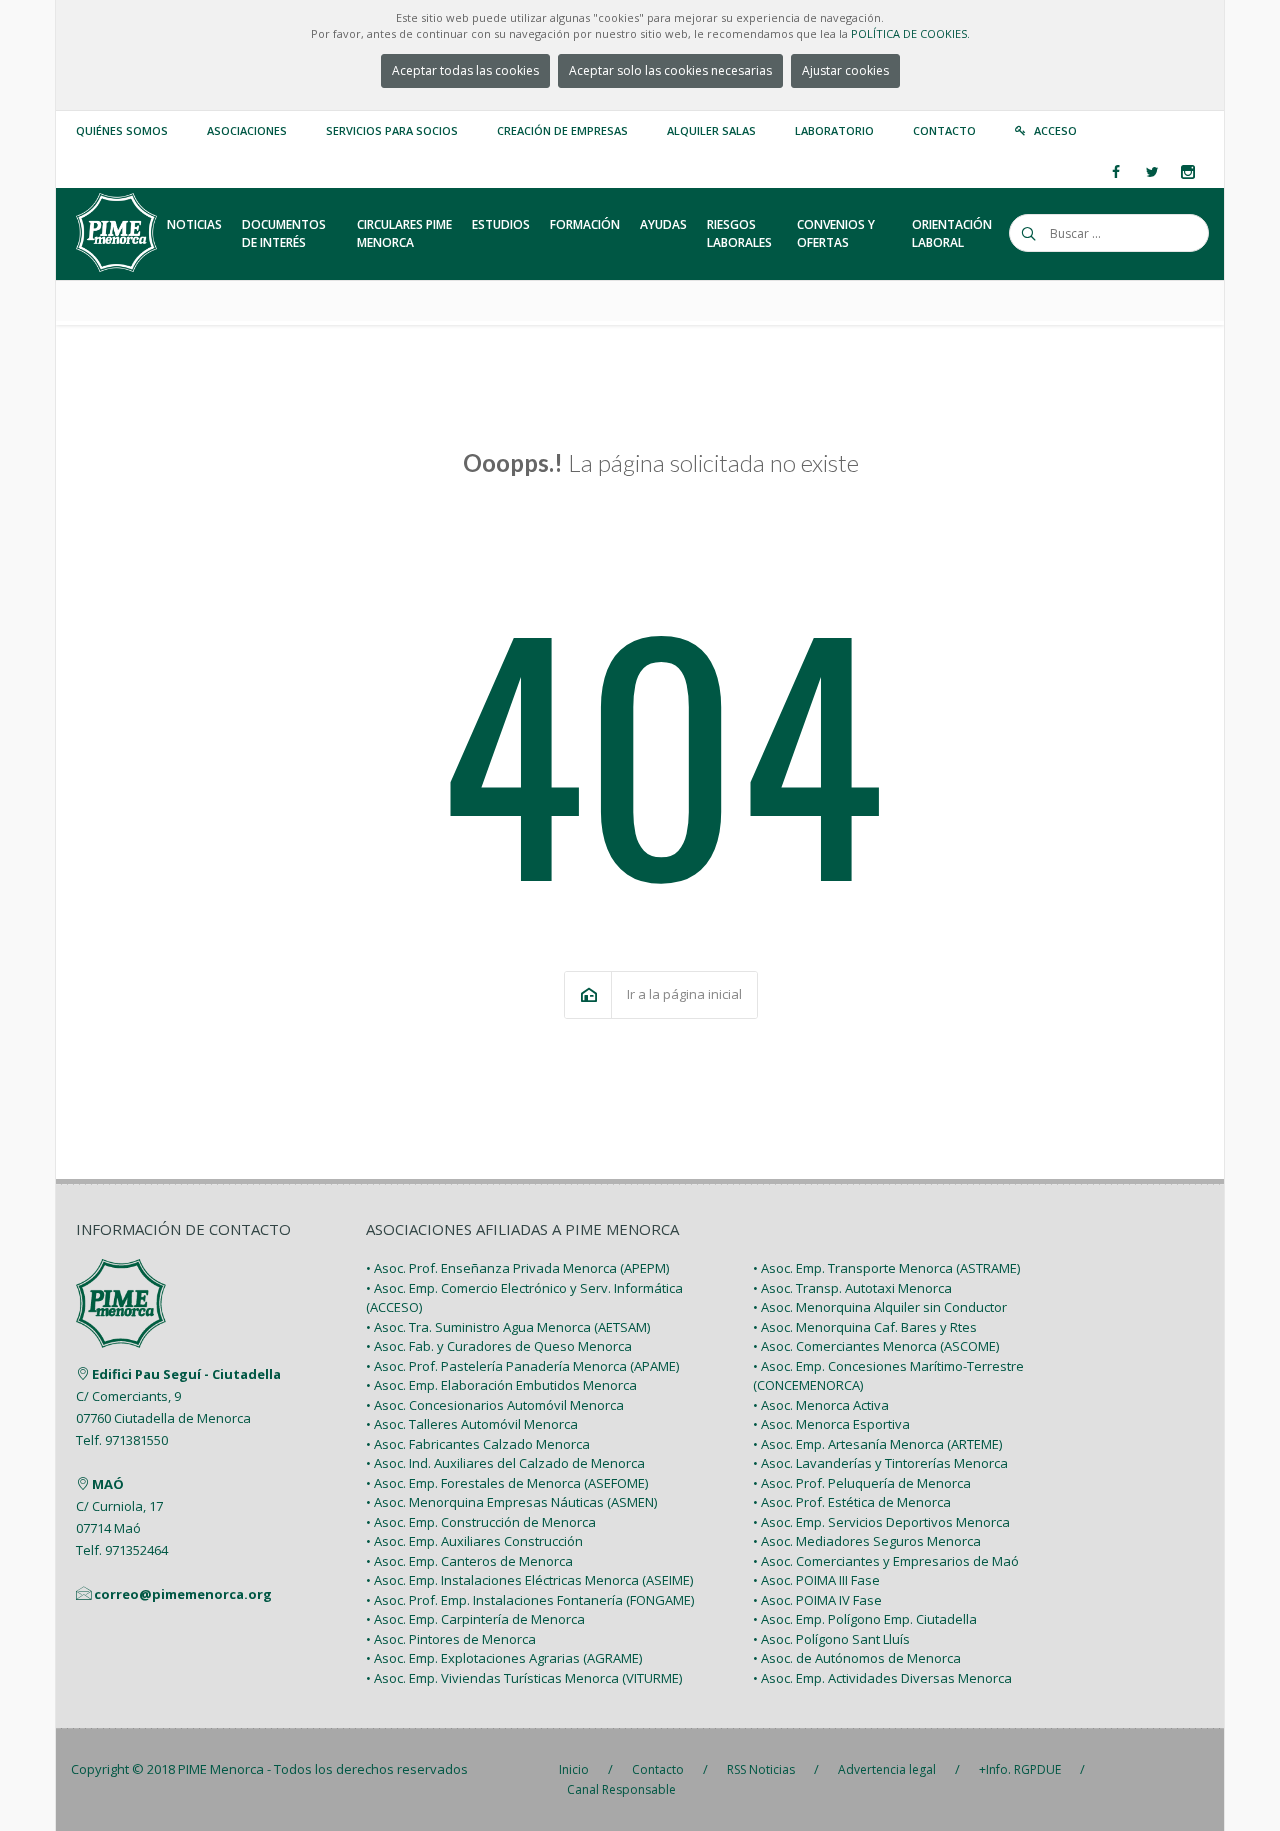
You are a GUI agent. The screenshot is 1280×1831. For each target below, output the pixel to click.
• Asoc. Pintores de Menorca (451, 1639)
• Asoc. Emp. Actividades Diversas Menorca (882, 1678)
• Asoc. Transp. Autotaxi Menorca (852, 1288)
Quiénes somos (122, 130)
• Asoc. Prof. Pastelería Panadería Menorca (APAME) (522, 1366)
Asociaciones (247, 130)
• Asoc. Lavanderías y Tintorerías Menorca (880, 1463)
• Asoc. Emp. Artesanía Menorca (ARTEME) (877, 1444)
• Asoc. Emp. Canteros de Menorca (469, 1561)
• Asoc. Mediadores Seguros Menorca (867, 1541)
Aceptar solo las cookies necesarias (670, 70)
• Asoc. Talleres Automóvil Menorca (472, 1424)
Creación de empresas (562, 130)
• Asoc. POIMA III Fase (816, 1580)
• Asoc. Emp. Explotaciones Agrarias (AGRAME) (504, 1658)
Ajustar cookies (845, 70)
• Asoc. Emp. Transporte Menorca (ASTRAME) (886, 1268)
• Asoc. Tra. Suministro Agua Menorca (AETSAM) (508, 1327)
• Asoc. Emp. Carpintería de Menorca (475, 1619)
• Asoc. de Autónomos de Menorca (857, 1658)
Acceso (1055, 130)
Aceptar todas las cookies (465, 70)
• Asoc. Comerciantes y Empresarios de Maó (886, 1561)
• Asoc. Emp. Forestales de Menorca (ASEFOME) (507, 1483)
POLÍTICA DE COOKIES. (910, 33)
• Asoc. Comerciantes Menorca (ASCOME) (876, 1346)
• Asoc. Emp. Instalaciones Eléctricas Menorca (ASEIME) (529, 1580)
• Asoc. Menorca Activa (821, 1405)
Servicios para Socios (392, 130)
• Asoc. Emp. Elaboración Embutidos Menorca (501, 1385)
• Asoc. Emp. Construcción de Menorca (481, 1522)
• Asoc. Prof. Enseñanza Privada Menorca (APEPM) (517, 1268)
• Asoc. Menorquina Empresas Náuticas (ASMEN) (511, 1502)
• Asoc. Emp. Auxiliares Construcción (474, 1541)
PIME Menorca (221, 1769)
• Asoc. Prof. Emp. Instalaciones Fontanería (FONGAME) (530, 1600)
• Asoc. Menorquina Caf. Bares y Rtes (865, 1327)
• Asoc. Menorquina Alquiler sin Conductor (880, 1307)
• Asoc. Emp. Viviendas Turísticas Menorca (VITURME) (524, 1678)
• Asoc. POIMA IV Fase (817, 1600)
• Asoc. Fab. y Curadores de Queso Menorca (499, 1346)
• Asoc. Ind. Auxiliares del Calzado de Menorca (505, 1463)
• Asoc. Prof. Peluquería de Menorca (862, 1483)
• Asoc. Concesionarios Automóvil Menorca (495, 1405)
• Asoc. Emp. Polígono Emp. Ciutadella (865, 1619)
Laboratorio (834, 130)
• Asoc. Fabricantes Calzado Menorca (478, 1444)
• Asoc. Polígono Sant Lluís (831, 1639)
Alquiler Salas (711, 130)
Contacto (944, 130)
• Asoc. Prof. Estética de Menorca (852, 1502)
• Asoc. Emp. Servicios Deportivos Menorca (881, 1522)
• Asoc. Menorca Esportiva (831, 1424)
